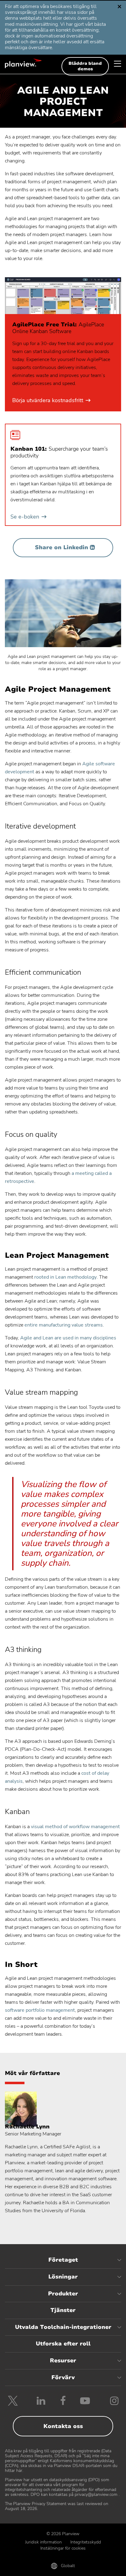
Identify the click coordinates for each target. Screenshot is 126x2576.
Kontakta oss (63, 2426)
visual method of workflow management (75, 1827)
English (28, 9)
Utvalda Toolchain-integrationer (63, 2327)
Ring (24, 2567)
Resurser (63, 2360)
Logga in (102, 2567)
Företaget (63, 2260)
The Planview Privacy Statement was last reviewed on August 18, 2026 (57, 2506)
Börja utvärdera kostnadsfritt (51, 401)
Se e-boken (28, 517)
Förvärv (63, 2377)
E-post (63, 2567)
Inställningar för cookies (63, 2548)
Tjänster (63, 2310)
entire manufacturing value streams (64, 1325)
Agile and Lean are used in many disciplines (68, 1338)
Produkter (63, 2294)
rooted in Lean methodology (65, 1277)
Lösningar (63, 2277)
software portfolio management (40, 2010)
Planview (23, 63)
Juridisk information (43, 2542)
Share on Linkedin (61, 547)
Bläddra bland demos (85, 66)
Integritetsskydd (86, 2542)
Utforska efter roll (63, 2344)
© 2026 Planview (63, 2534)
